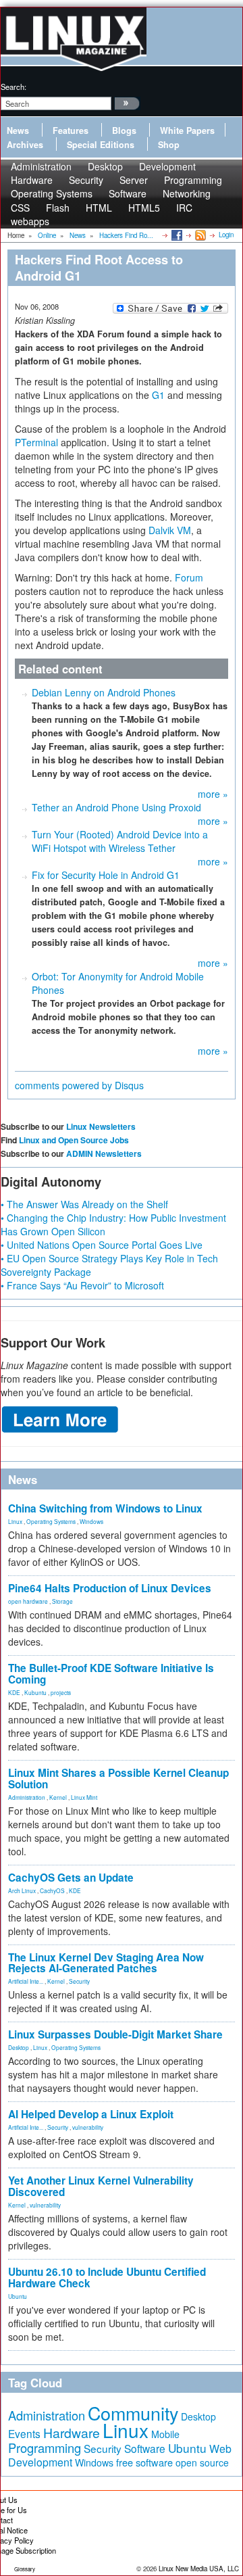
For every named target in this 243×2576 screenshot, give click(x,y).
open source (202, 2462)
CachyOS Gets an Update (71, 1878)
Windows (91, 1521)
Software (128, 193)
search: (13, 87)
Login (226, 235)
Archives (25, 145)
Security (79, 1981)
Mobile (165, 2434)
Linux (15, 1521)
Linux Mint (84, 1797)
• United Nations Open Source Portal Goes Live (102, 1245)
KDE (14, 1692)
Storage (62, 1601)
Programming (45, 2448)
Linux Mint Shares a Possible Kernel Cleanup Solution (118, 1779)
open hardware (28, 1601)
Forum (189, 577)
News (18, 130)
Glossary (25, 2569)
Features (71, 130)
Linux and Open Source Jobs (74, 1140)
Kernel (58, 1797)
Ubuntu (18, 2296)
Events (24, 2433)
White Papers (187, 130)
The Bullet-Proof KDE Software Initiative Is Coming (111, 1674)
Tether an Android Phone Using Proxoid (116, 807)
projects (61, 1692)
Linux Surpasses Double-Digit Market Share (115, 2034)
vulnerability (88, 2127)
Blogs (124, 130)
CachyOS (52, 1890)
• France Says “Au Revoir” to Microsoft (82, 1285)
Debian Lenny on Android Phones (104, 692)
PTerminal (36, 442)
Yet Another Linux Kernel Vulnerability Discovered (101, 2186)
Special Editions (101, 145)
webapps (30, 221)
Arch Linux (22, 1890)
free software (144, 2462)
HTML (99, 208)
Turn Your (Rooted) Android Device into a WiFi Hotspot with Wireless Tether (120, 841)
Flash (58, 208)
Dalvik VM (170, 530)
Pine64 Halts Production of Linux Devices (110, 1588)
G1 (158, 395)
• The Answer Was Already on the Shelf (84, 1204)
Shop (169, 145)
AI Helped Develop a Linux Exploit (91, 2114)
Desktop (19, 2047)
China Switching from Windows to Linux (105, 1508)
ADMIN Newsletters (104, 1153)
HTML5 (144, 208)
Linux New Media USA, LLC (199, 2569)
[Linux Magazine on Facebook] (176, 235)
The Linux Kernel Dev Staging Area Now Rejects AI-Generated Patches (106, 1963)
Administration (27, 1797)
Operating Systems (52, 193)
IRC (184, 208)
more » (213, 794)
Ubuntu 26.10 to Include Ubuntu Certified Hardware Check (107, 2277)
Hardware (72, 2433)
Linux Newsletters (101, 1126)
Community (133, 2413)
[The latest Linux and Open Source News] (199, 235)
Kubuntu (35, 1692)
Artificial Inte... (26, 1981)
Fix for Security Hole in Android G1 (106, 875)
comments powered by (79, 1085)
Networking (187, 193)
